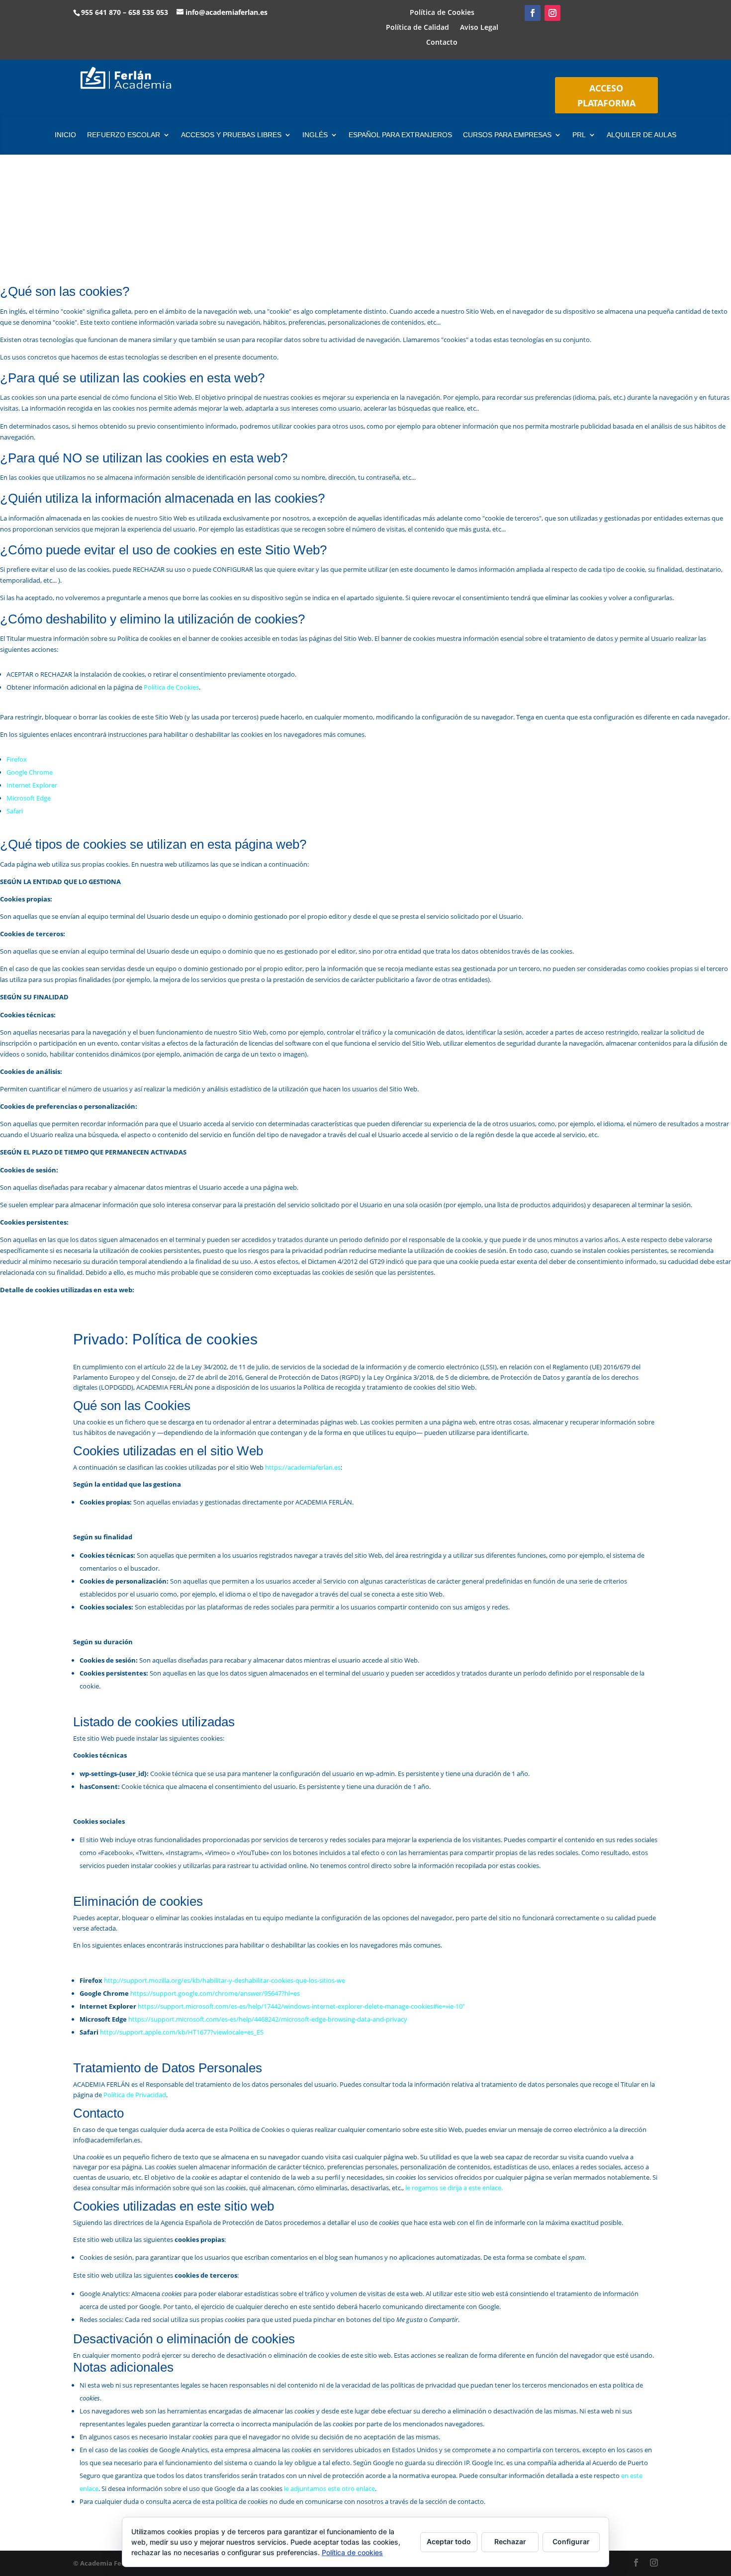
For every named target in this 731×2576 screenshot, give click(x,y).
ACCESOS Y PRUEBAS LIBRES (231, 135)
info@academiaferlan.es (227, 12)
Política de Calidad (417, 28)
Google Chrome (30, 772)
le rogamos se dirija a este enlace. (454, 2188)
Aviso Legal (479, 28)
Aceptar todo (449, 2541)
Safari (15, 811)
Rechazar (510, 2541)
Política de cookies (352, 2552)
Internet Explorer (32, 785)
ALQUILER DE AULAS (641, 135)
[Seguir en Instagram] (552, 13)
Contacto (442, 43)
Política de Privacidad (135, 2095)
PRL (579, 135)
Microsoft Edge (29, 798)
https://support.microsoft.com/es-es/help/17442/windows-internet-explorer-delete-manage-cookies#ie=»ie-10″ (301, 2006)
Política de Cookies (442, 13)
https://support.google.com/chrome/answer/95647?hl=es (215, 1993)
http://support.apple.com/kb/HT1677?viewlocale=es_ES (182, 2032)
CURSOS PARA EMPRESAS (507, 135)
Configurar (571, 2541)
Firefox (17, 759)
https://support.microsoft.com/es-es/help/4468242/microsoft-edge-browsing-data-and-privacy (268, 2019)
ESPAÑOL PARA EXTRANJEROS (400, 135)
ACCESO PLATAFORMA (606, 96)
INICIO (65, 135)
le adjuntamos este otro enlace (329, 2488)
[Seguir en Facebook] (533, 13)
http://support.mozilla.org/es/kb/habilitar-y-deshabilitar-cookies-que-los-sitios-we (225, 1980)
